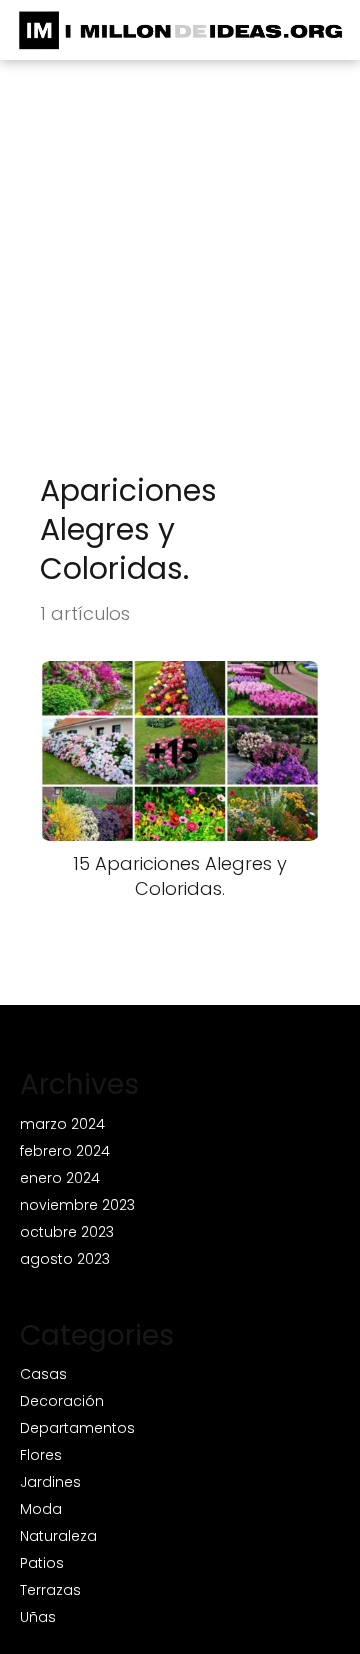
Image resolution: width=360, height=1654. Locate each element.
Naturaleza (58, 1536)
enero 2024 (60, 1178)
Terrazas (50, 1590)
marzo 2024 (62, 1124)
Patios (42, 1563)
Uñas (38, 1617)
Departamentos (77, 1428)
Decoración (62, 1401)
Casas (43, 1374)
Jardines (50, 1482)
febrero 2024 (65, 1151)
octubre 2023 (67, 1232)
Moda (41, 1509)
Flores (41, 1455)
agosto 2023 (65, 1259)
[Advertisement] (180, 281)
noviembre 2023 (77, 1205)
